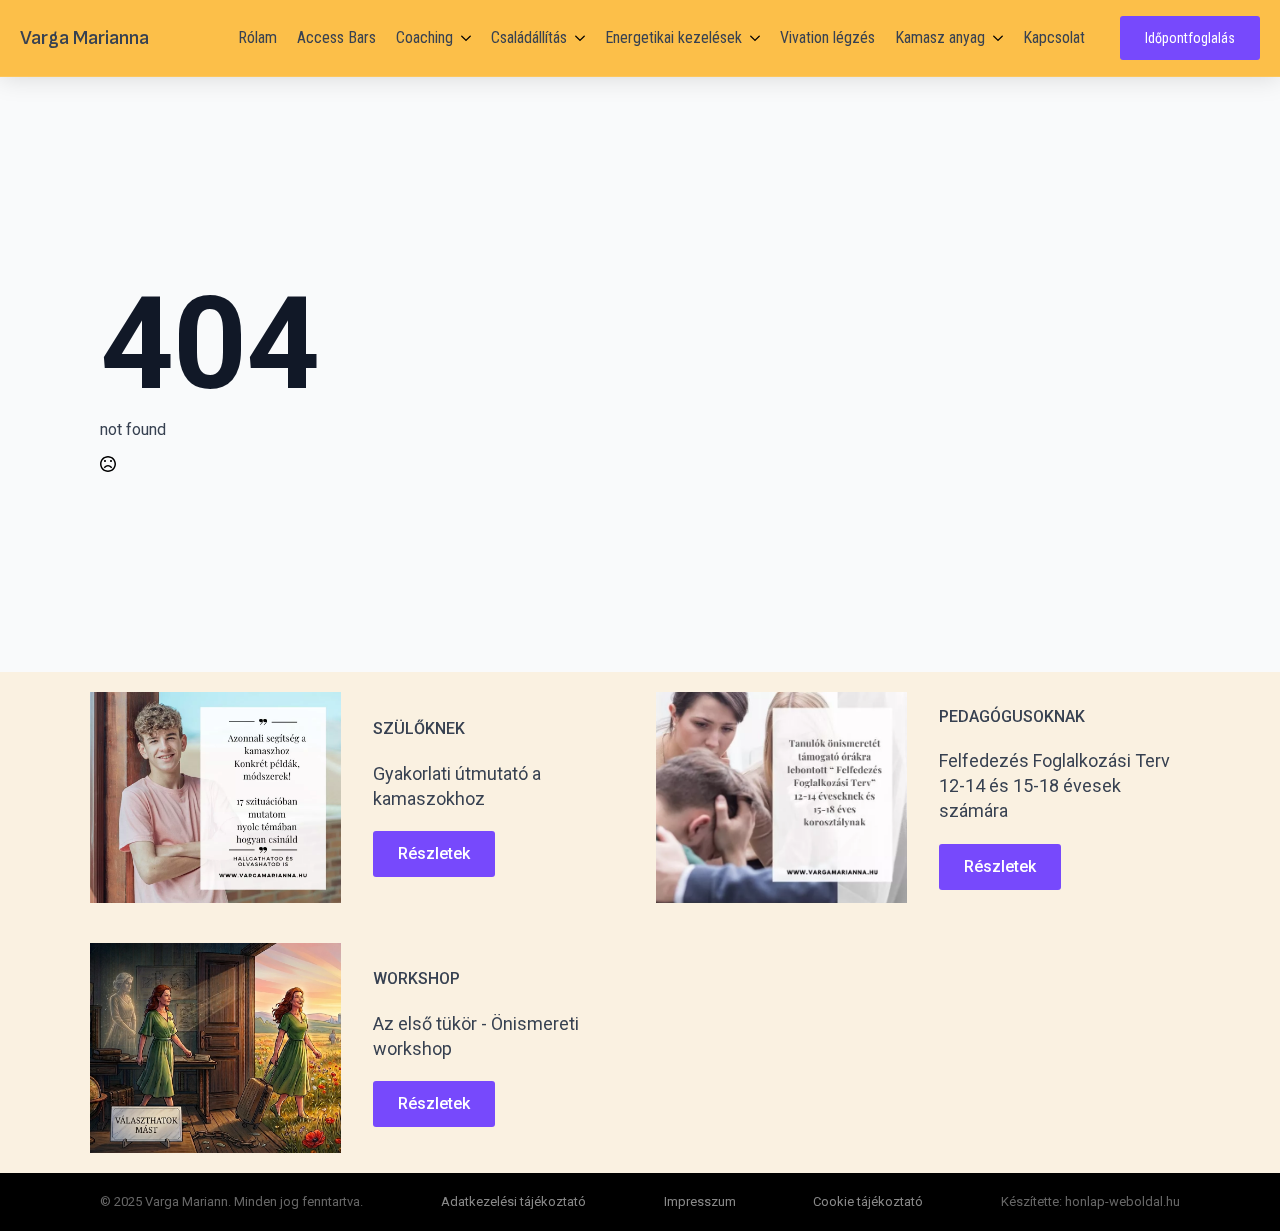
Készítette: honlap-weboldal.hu (1090, 1201)
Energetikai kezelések (673, 37)
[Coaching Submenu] (462, 38)
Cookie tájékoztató (868, 1201)
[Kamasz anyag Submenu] (994, 38)
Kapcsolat (1054, 37)
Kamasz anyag (940, 37)
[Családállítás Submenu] (576, 38)
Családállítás (529, 37)
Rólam (257, 37)
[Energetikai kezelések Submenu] (751, 38)
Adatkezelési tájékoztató (513, 1201)
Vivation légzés (827, 37)
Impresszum (700, 1201)
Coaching (424, 37)
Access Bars (336, 37)
